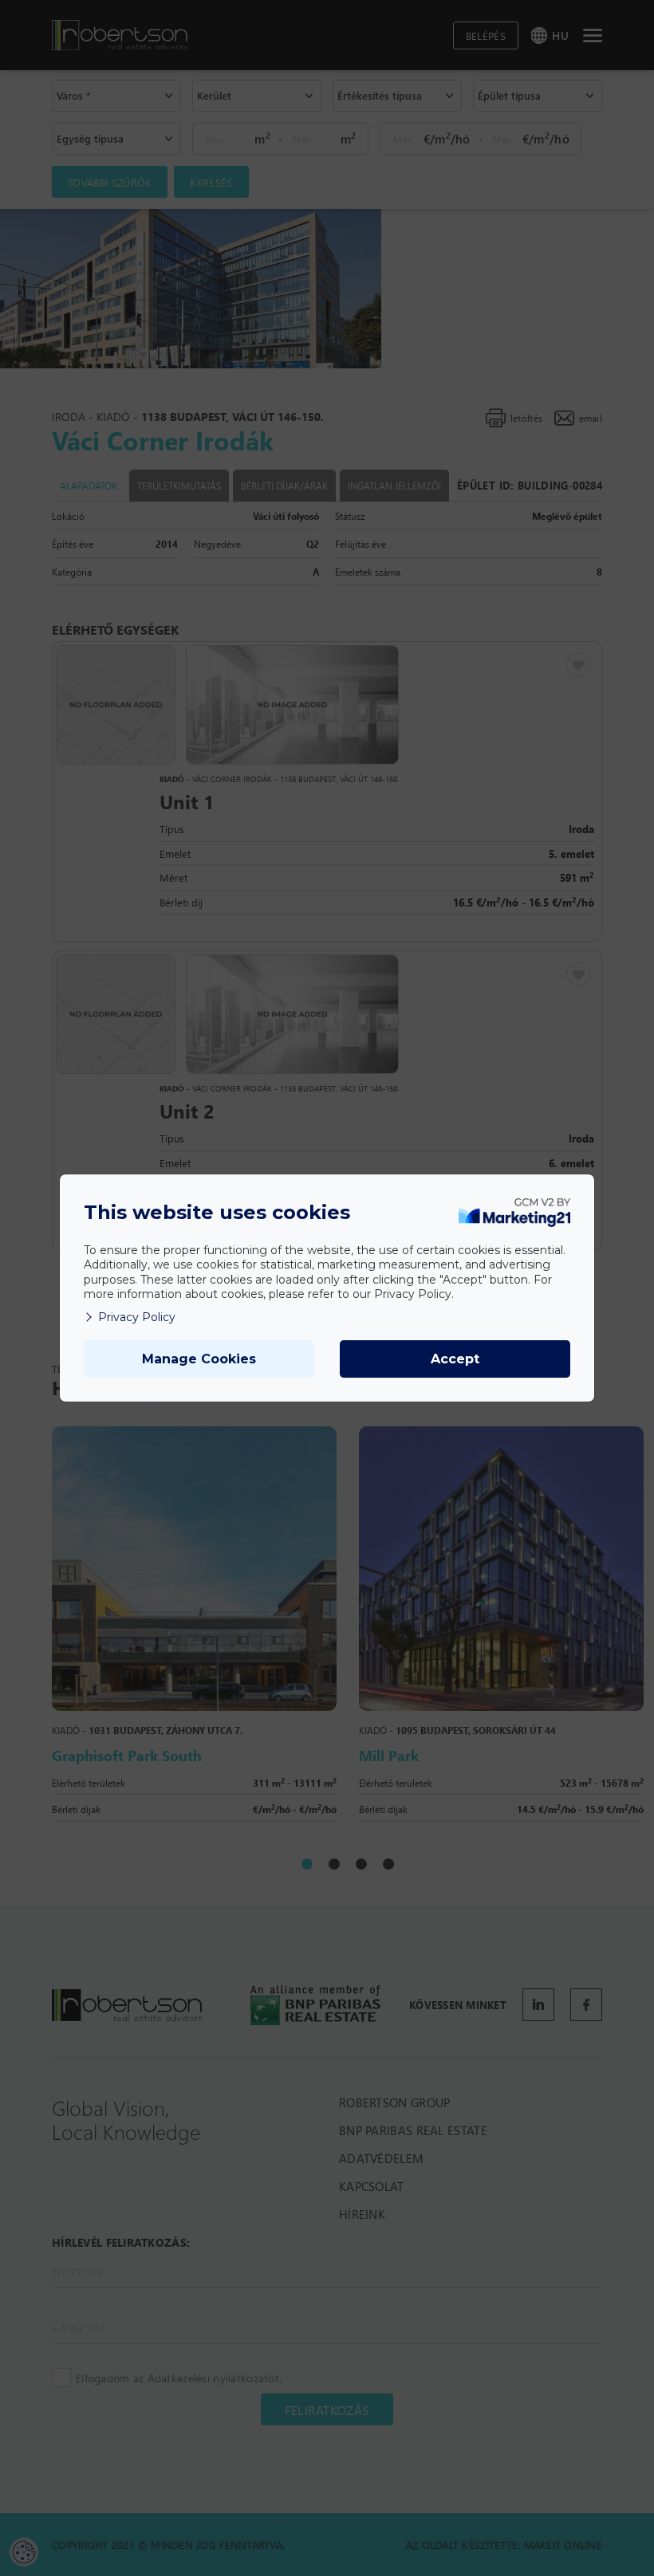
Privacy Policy (137, 1317)
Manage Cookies (199, 1359)
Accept (455, 1359)
